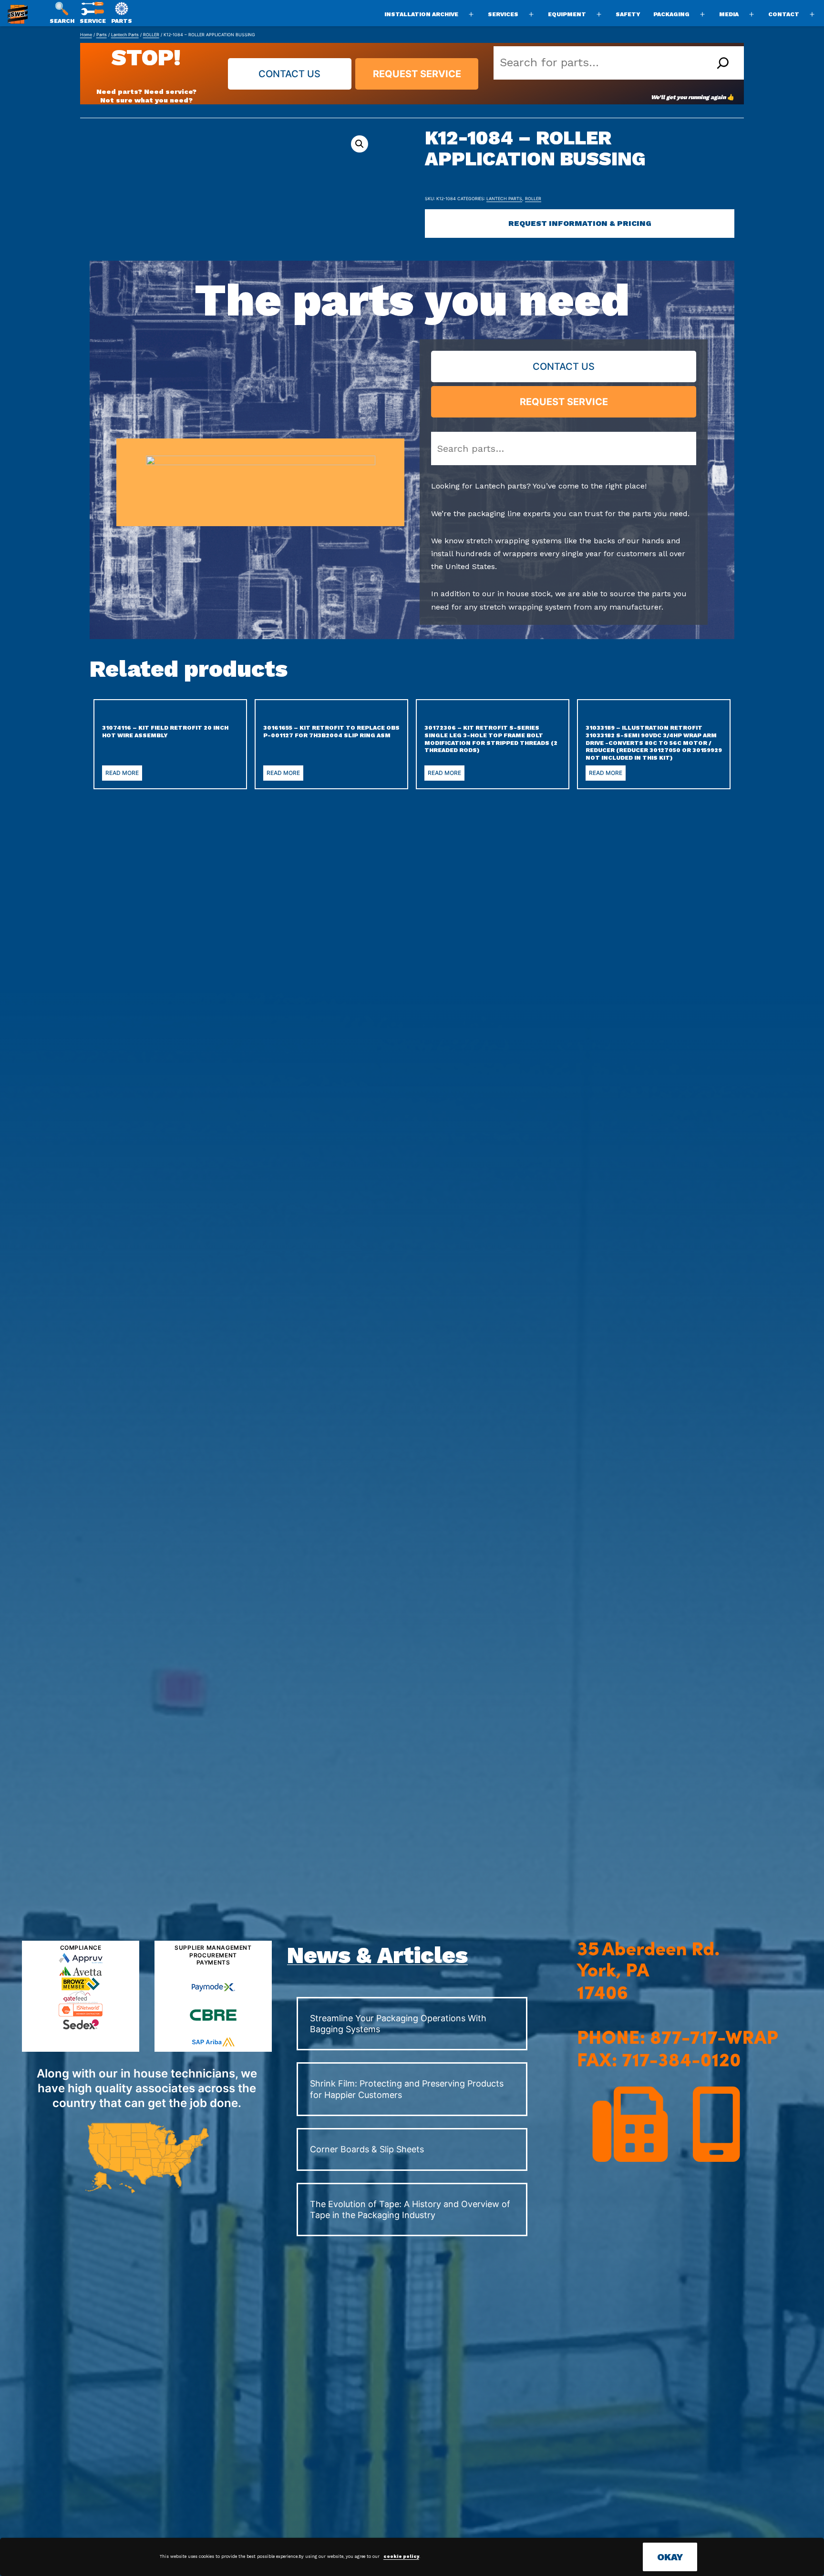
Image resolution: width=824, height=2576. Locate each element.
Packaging (671, 14)
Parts (102, 35)
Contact (784, 14)
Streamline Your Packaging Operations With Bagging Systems (398, 2024)
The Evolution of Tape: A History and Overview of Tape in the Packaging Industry (410, 2209)
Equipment (567, 14)
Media (729, 14)
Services (503, 14)
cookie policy (401, 2556)
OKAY (670, 2557)
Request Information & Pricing (580, 223)
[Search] (723, 63)
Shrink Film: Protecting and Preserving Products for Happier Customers (407, 2089)
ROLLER (151, 35)
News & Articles (377, 1955)
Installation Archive (421, 14)
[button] (360, 144)
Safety (628, 14)
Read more (122, 773)
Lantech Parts (125, 35)
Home (86, 35)
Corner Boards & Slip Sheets (367, 2149)
